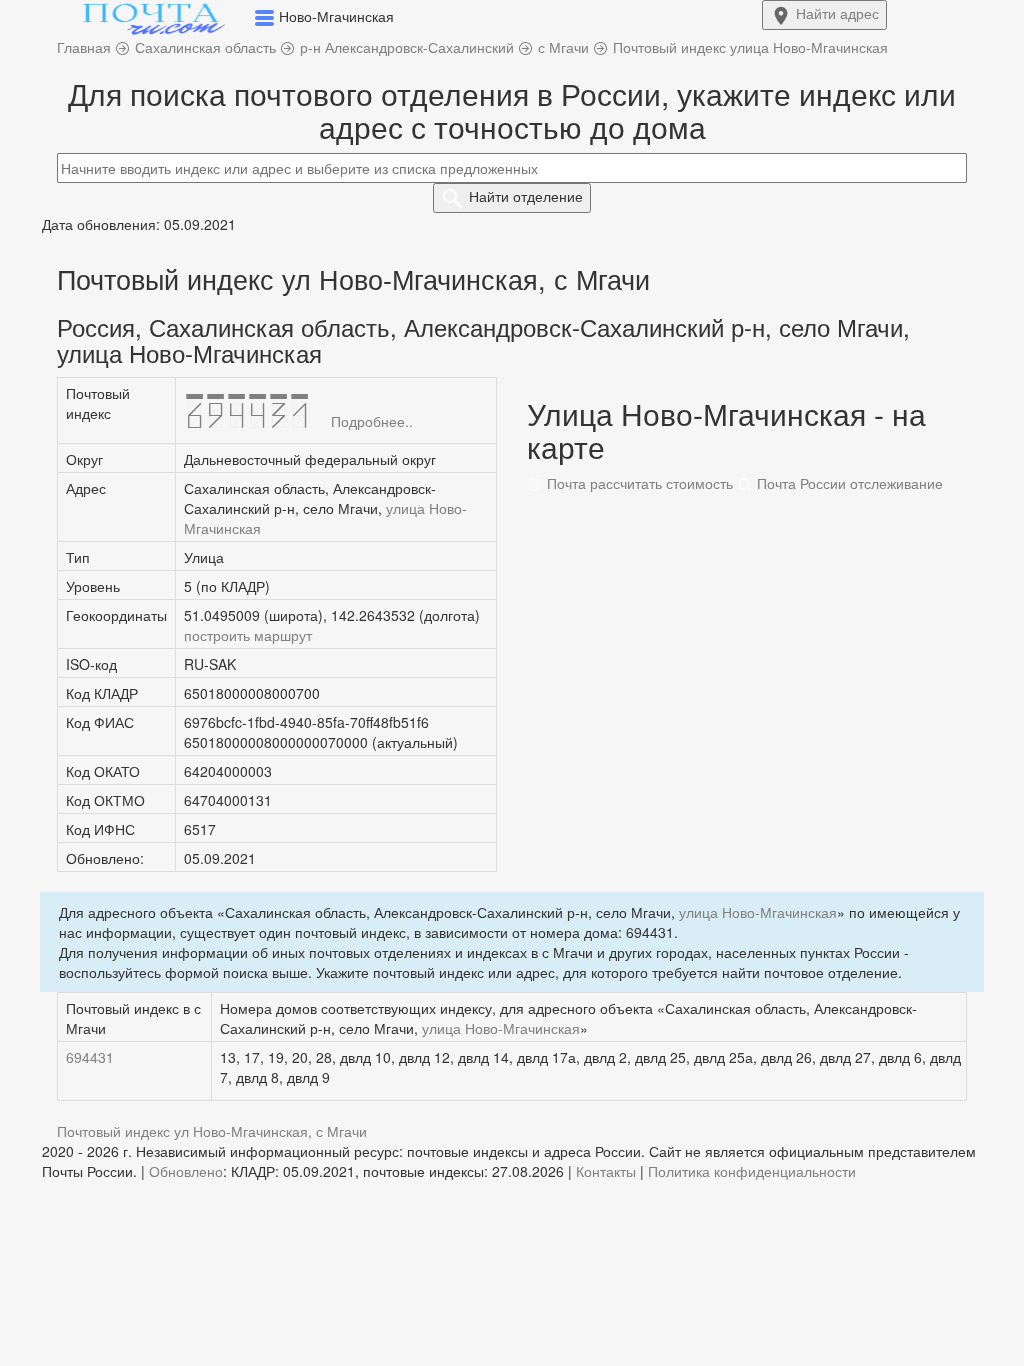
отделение (526, 196)
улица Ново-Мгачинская (758, 912)
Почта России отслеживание (848, 483)
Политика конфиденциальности (752, 1171)
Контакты (606, 1171)
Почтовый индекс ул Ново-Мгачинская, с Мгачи (212, 1131)
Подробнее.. (372, 421)
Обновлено (186, 1171)
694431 (90, 1057)
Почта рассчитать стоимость (638, 483)
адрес (837, 13)
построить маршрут (248, 635)
